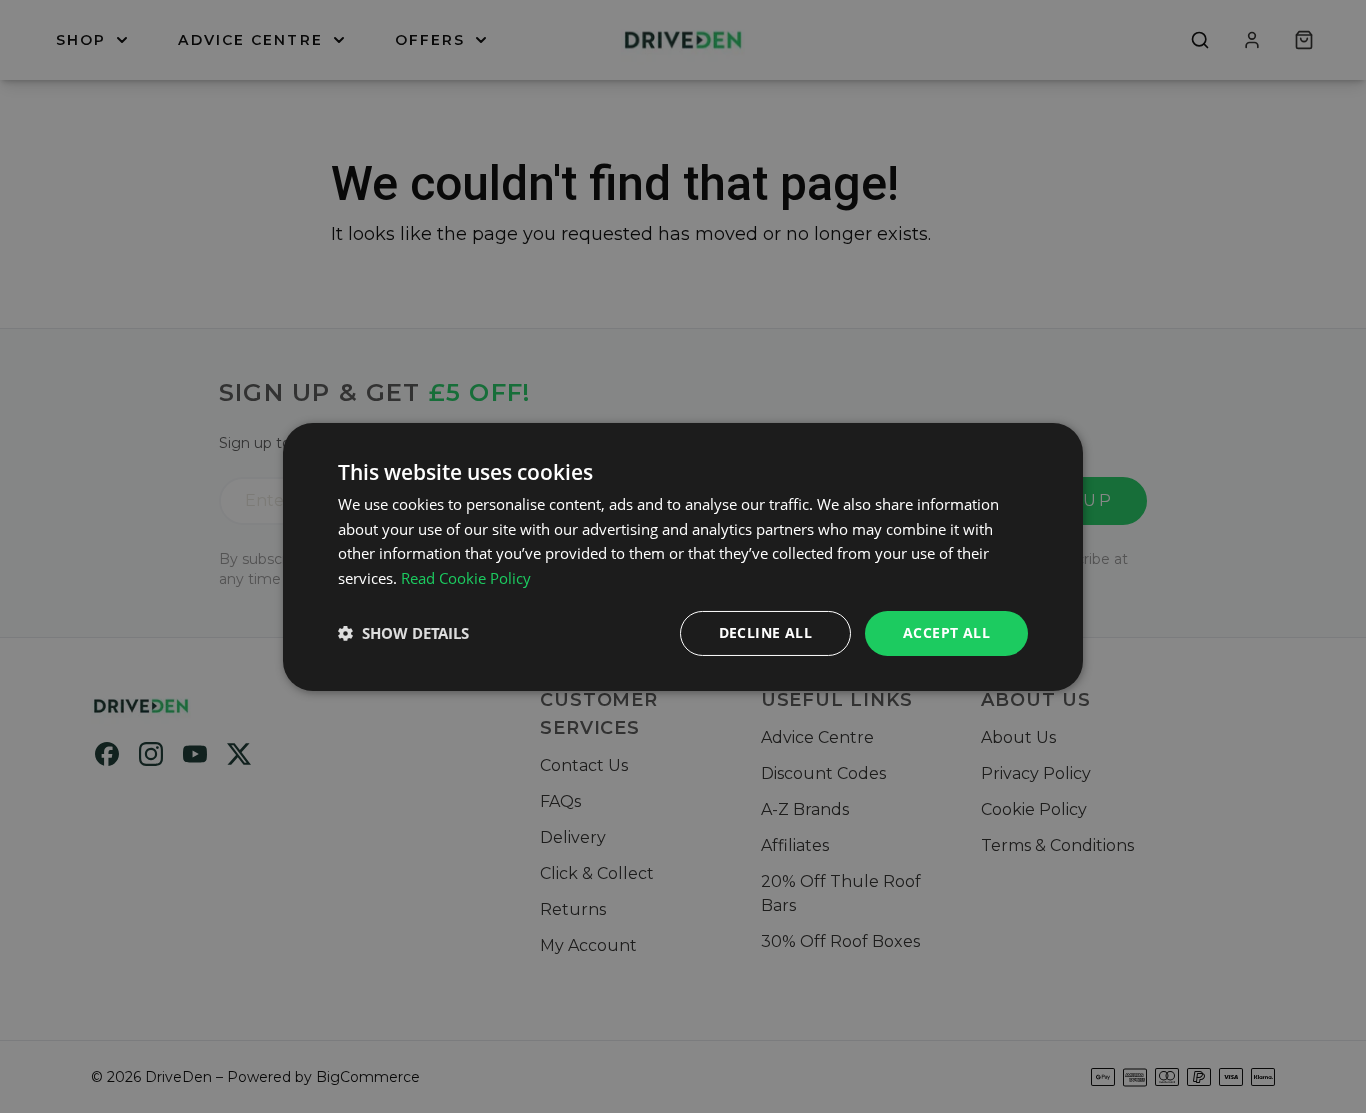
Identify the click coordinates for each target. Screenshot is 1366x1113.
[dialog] (683, 556)
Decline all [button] (765, 632)
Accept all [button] (946, 632)
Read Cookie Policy (466, 578)
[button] (403, 633)
